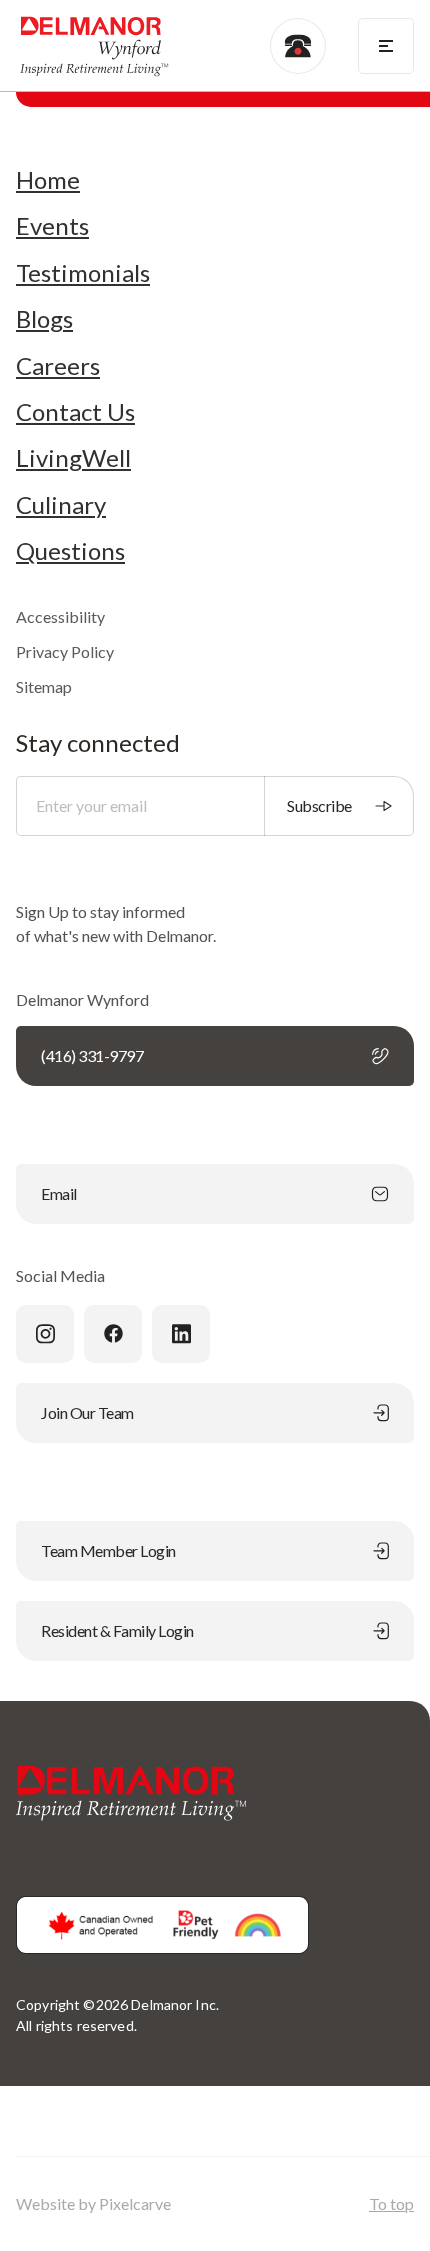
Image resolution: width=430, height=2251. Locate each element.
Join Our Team (87, 1412)
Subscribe (319, 805)
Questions (70, 551)
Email (59, 1193)
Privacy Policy (65, 651)
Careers (58, 366)
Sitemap (44, 686)
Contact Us (75, 412)
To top (391, 2203)
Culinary (61, 505)
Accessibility (60, 616)
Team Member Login (108, 1550)
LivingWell (73, 458)
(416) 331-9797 (92, 1055)
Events (52, 226)
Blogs (44, 319)
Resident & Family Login (117, 1630)
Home (48, 180)
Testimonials (83, 273)
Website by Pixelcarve (93, 2203)
